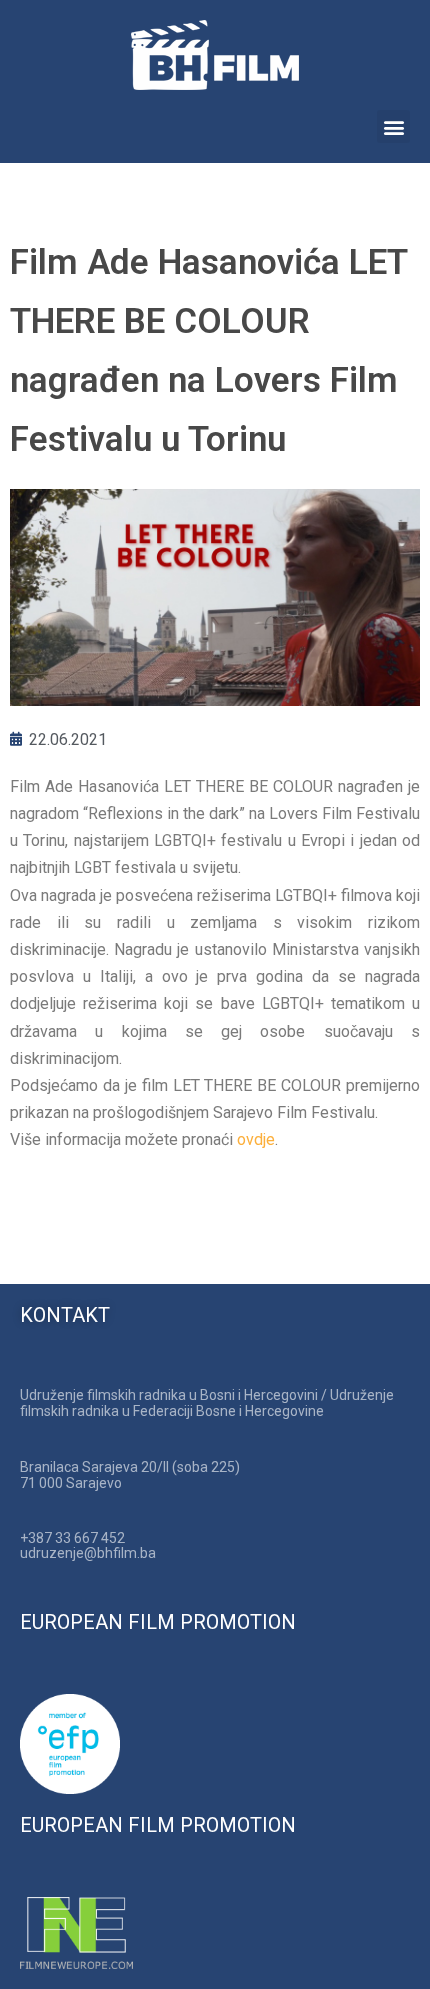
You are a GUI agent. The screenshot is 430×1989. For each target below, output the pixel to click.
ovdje (256, 1139)
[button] (393, 126)
